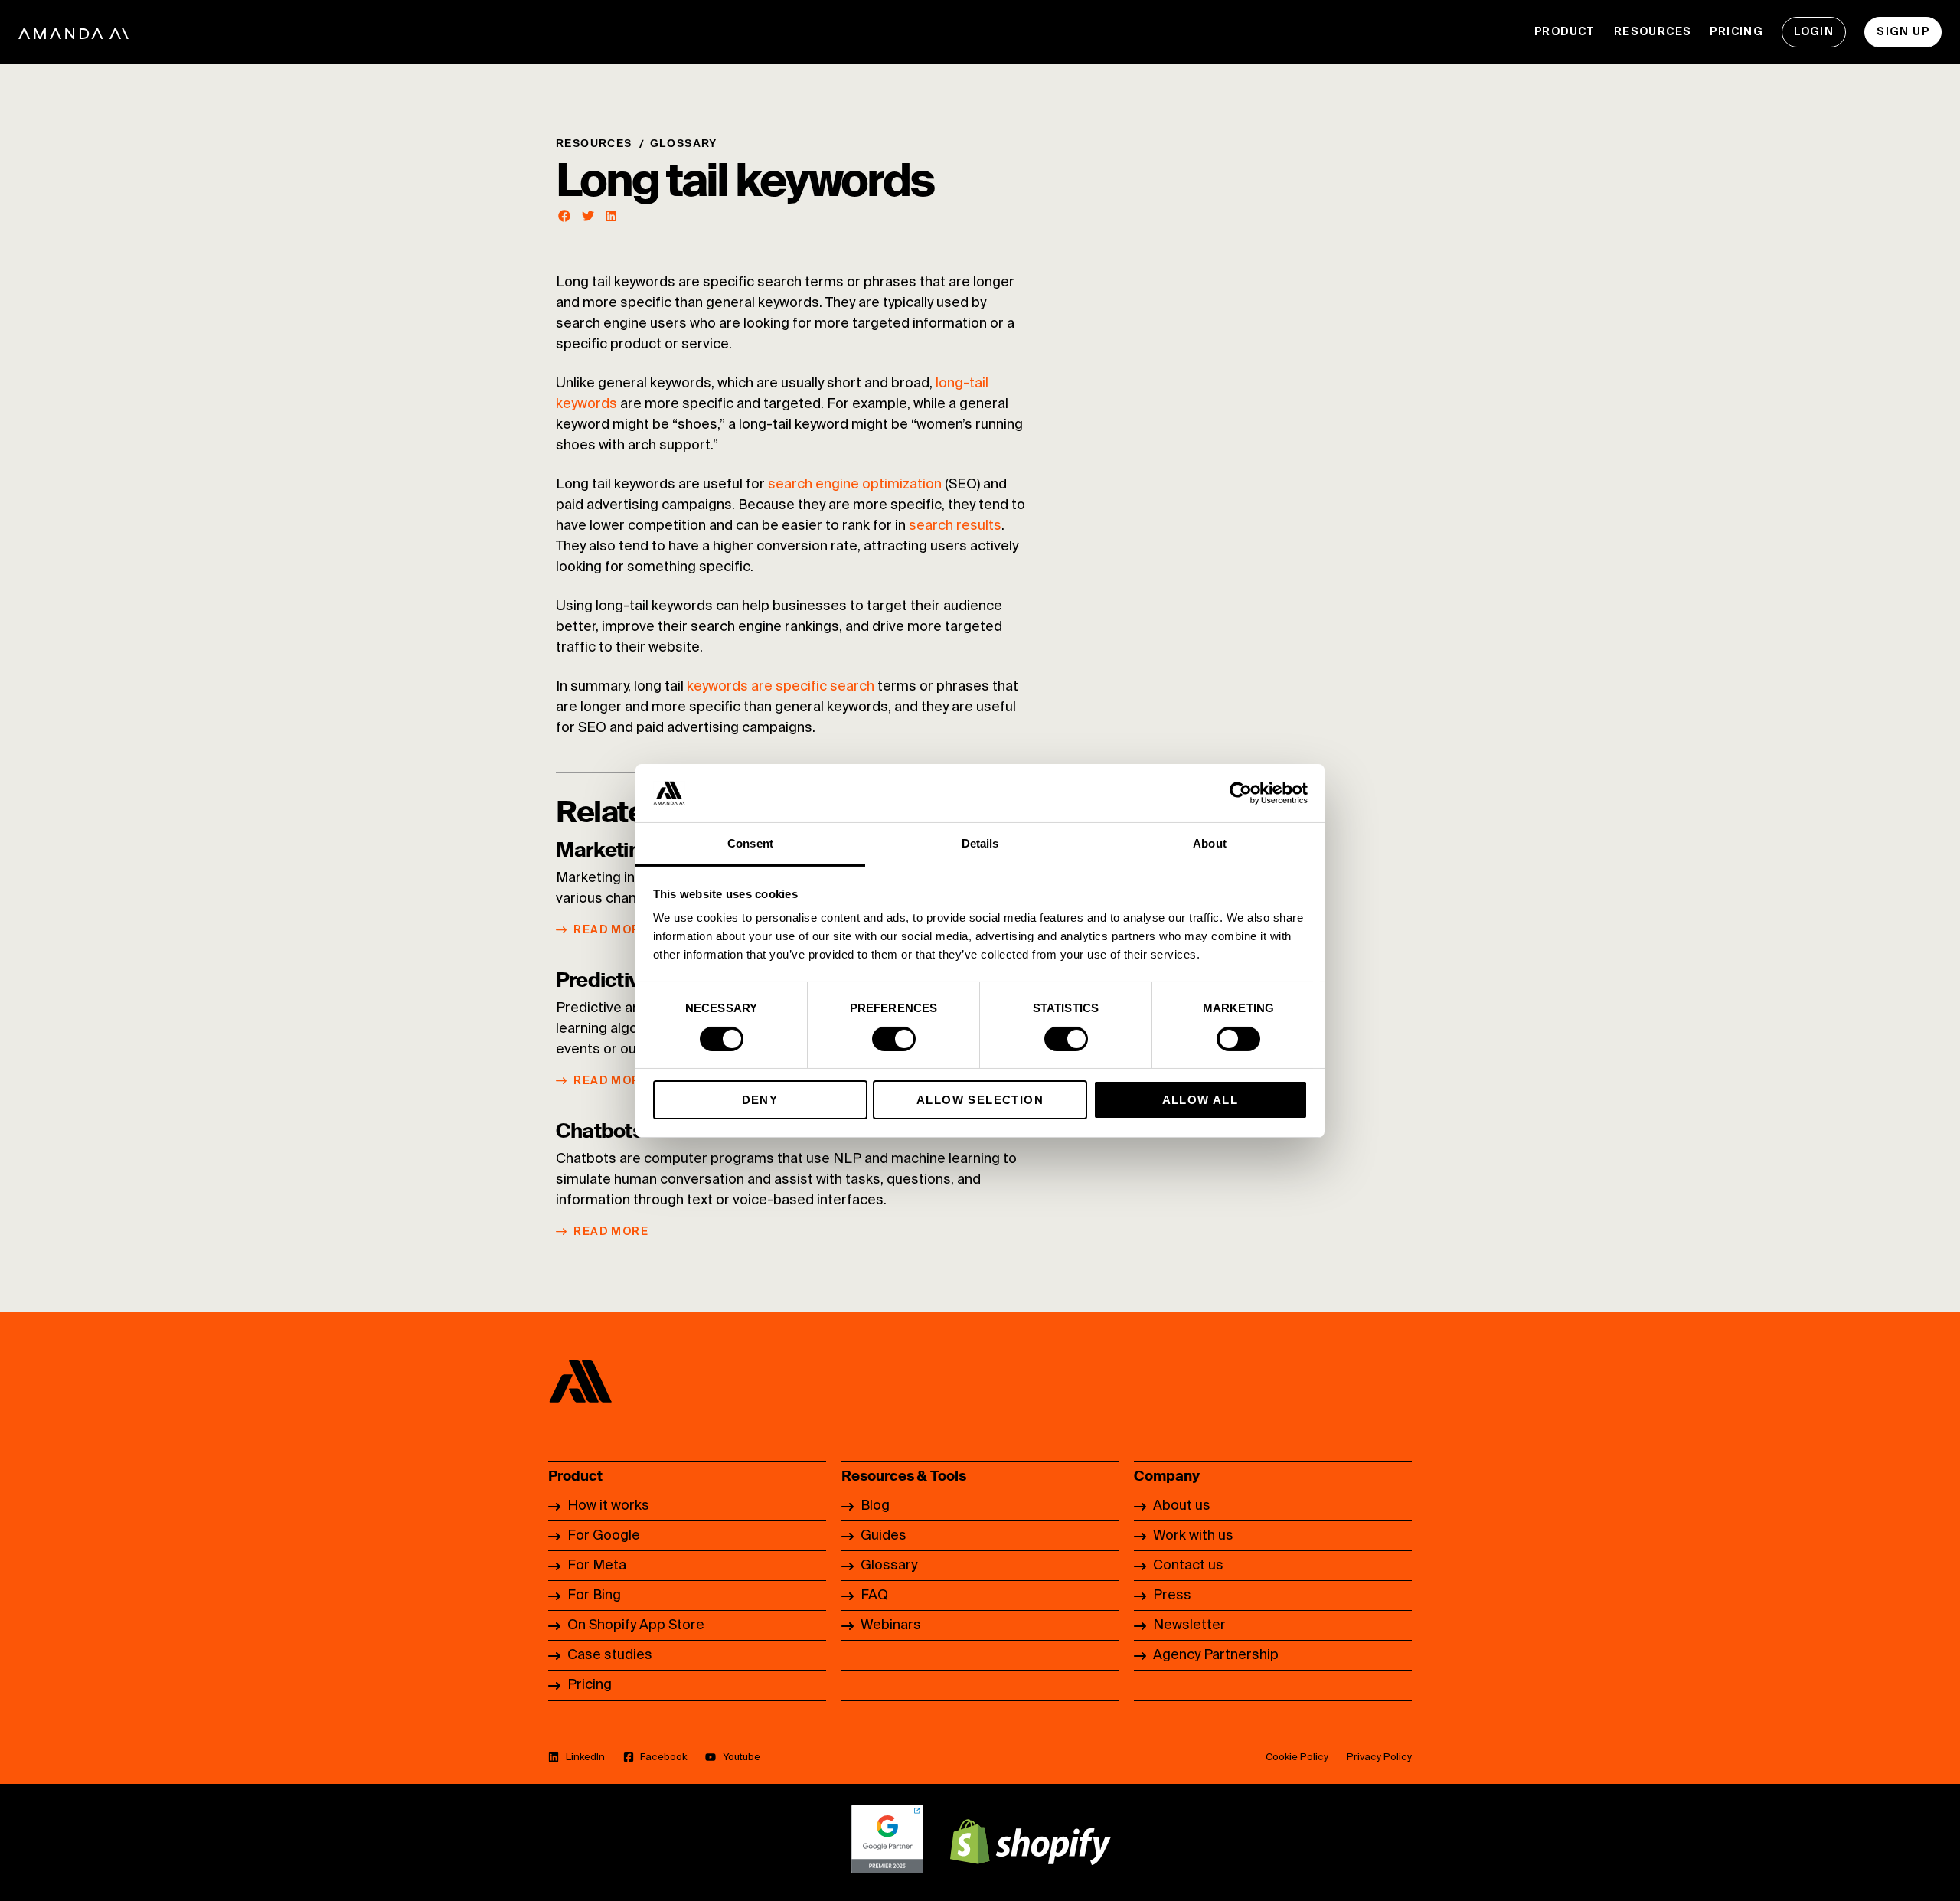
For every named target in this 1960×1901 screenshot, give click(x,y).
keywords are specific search (781, 687)
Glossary (684, 143)
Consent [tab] (750, 843)
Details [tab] (980, 843)
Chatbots (599, 1131)
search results (955, 526)
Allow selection (980, 1100)
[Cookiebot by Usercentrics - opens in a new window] (1241, 793)
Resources (1653, 32)
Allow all (1200, 1100)
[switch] (894, 1039)
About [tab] (1210, 843)
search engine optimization (855, 485)
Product (1565, 32)
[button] (565, 216)
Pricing (1736, 32)
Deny (760, 1100)
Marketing (604, 850)
